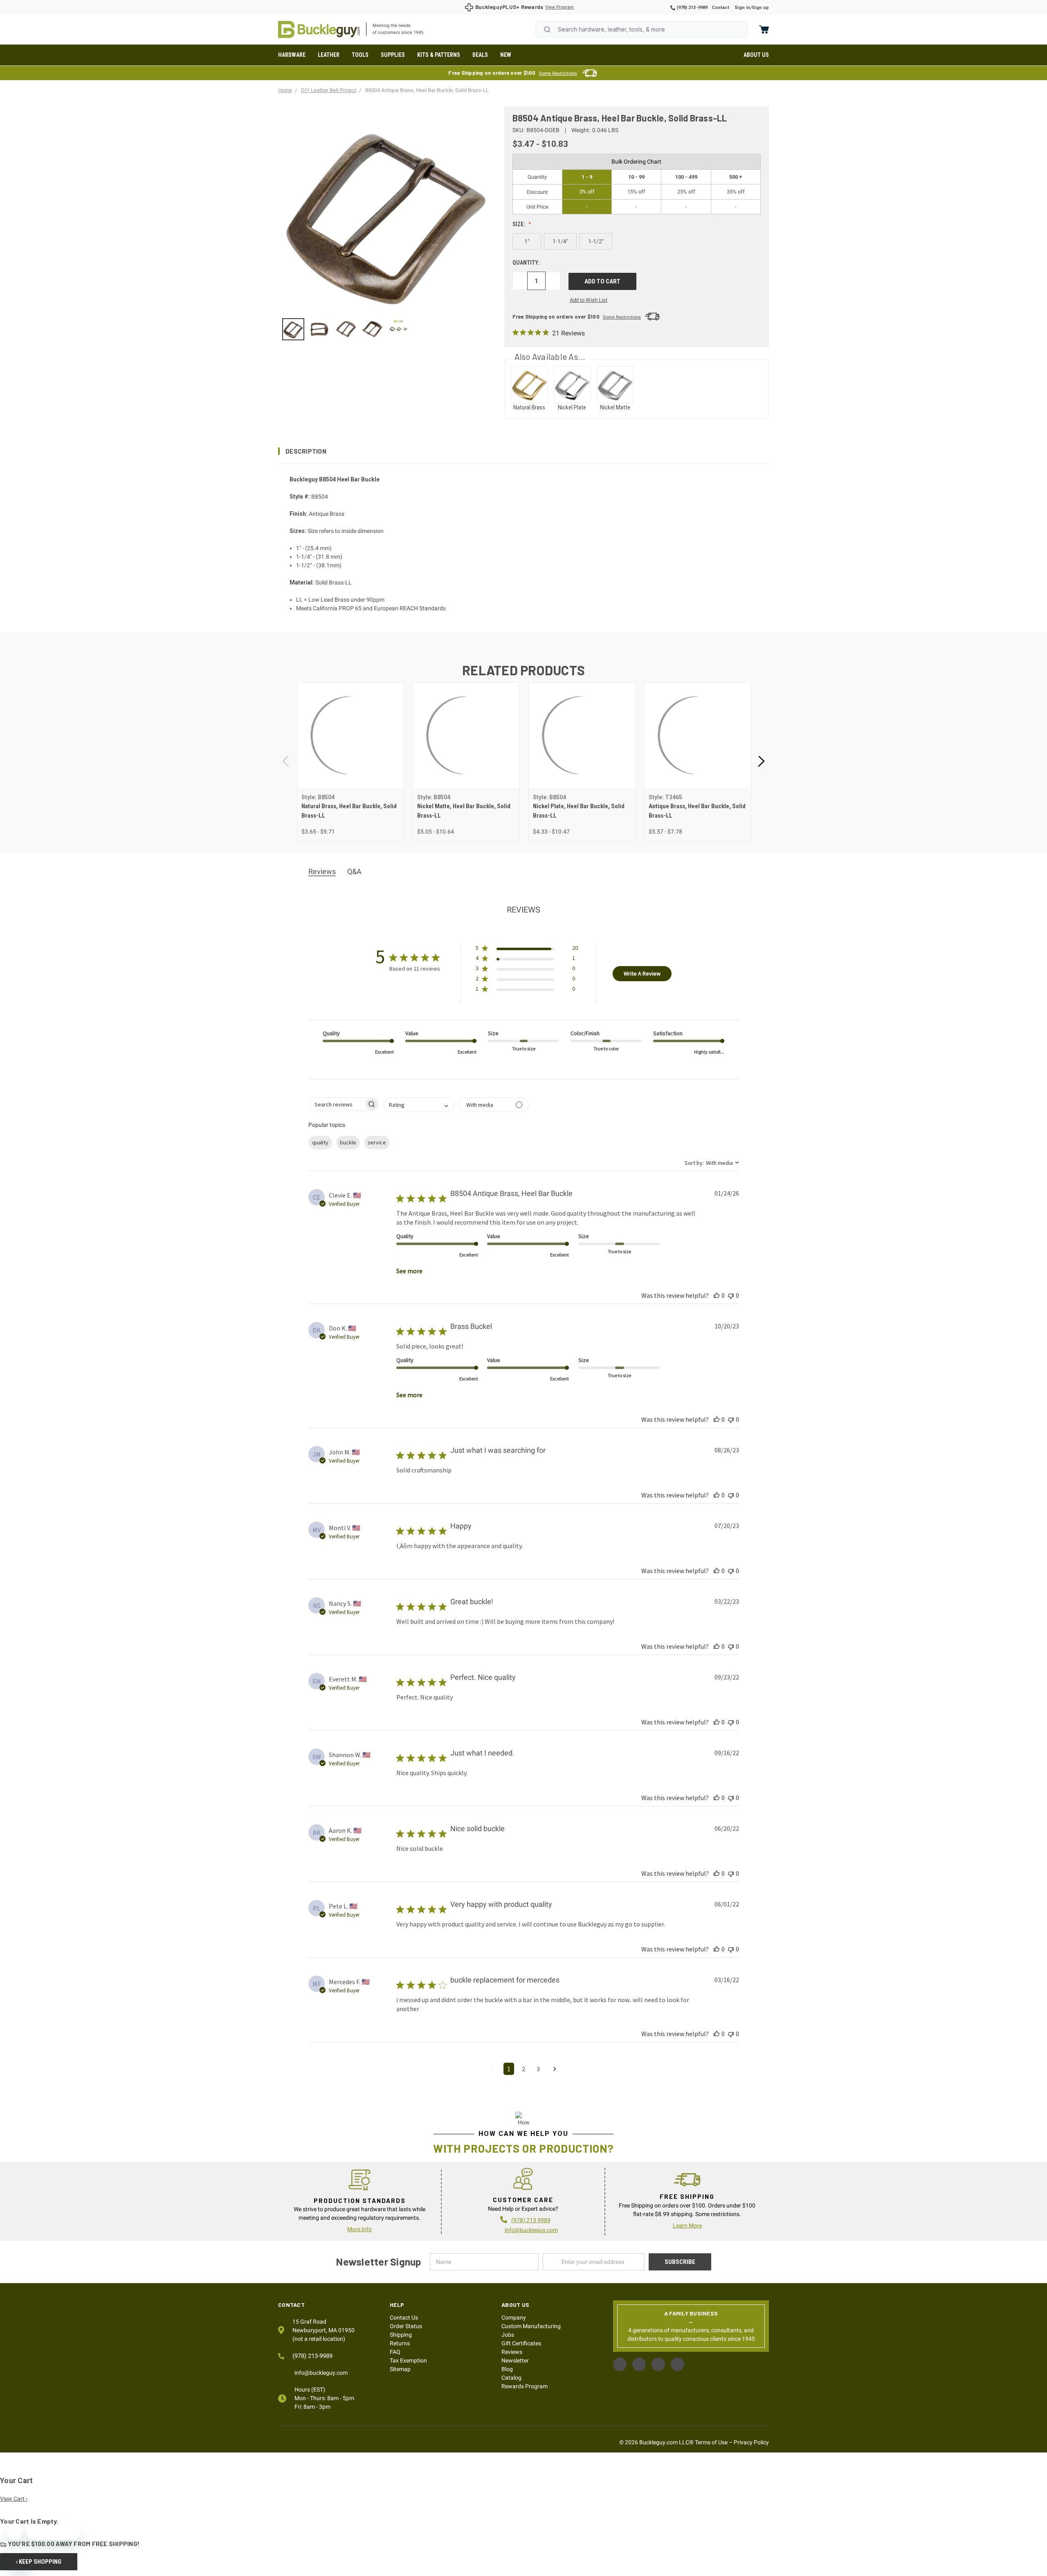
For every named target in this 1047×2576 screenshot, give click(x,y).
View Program (559, 7)
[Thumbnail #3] (372, 329)
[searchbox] (336, 1104)
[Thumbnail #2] (346, 329)
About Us (756, 55)
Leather (329, 55)
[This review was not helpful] (731, 1295)
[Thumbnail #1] (319, 329)
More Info (359, 2229)
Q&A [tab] (354, 871)
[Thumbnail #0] (293, 329)
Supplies (393, 55)
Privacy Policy (751, 2442)
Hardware (292, 55)
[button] (523, 451)
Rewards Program (525, 2386)
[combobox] (642, 29)
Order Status (406, 2326)
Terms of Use (711, 2442)
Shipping (401, 2335)
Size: (519, 224)
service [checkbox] (377, 1142)
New (506, 55)
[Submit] (547, 29)
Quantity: (526, 263)
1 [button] (509, 2069)
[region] (385, 329)
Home (319, 29)
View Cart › (14, 2499)
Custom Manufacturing (531, 2326)
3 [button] (538, 2069)
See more (409, 1271)
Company (514, 2318)
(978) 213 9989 (531, 2220)
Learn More (687, 2225)
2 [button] (523, 2069)
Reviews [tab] (322, 871)
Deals (480, 55)
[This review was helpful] (717, 1295)
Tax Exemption (408, 2360)
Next (761, 761)
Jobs (508, 2335)
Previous (286, 761)
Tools (360, 55)
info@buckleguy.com (531, 2230)
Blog (507, 2369)
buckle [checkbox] (348, 1142)
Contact (720, 8)
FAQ (395, 2352)
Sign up (760, 8)
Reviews (512, 2352)
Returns (400, 2343)
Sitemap (400, 2369)
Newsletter (515, 2360)
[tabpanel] (350, 761)
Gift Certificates (521, 2343)
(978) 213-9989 (691, 8)
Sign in (742, 8)
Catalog (511, 2378)
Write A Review (642, 973)
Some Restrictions (558, 73)
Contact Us (404, 2318)
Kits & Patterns (439, 55)
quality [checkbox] (320, 1142)
